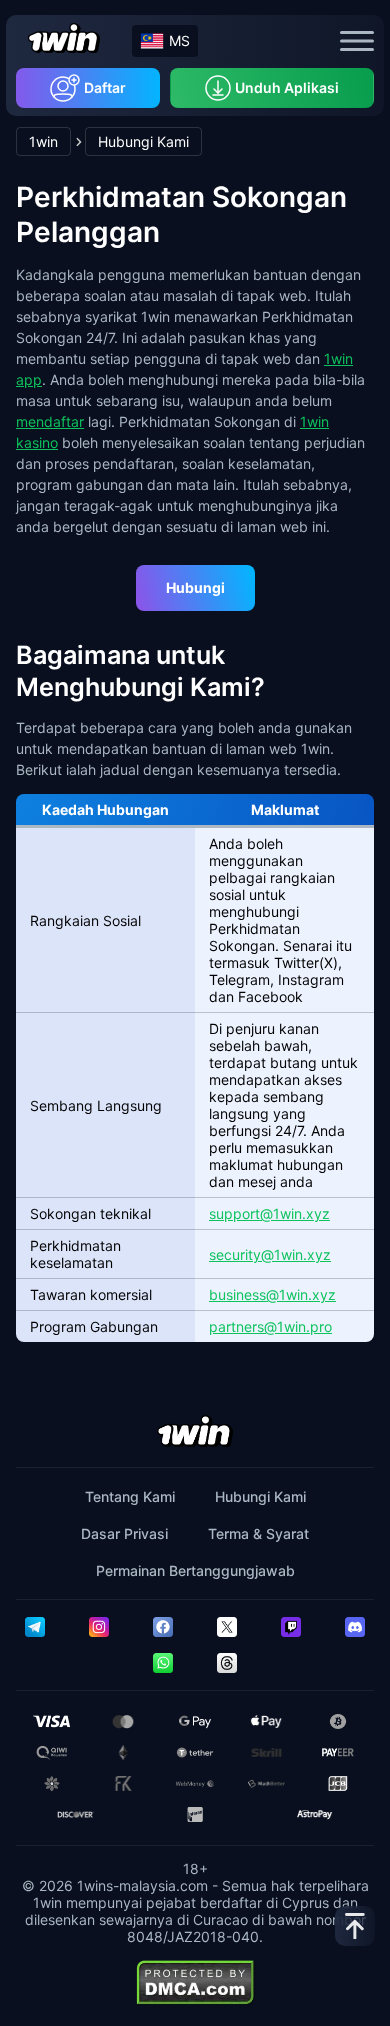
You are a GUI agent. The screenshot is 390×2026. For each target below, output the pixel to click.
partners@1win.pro (270, 1326)
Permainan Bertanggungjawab (195, 1570)
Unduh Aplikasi (287, 87)
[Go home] (64, 40)
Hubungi (195, 587)
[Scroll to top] (355, 1926)
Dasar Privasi (124, 1533)
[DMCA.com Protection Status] (195, 1982)
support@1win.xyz (269, 1213)
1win (43, 141)
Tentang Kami (130, 1496)
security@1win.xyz (270, 1254)
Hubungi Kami (260, 1496)
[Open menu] (357, 41)
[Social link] (35, 1627)
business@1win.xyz (272, 1294)
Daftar (105, 87)
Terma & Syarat (258, 1533)
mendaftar (50, 421)
